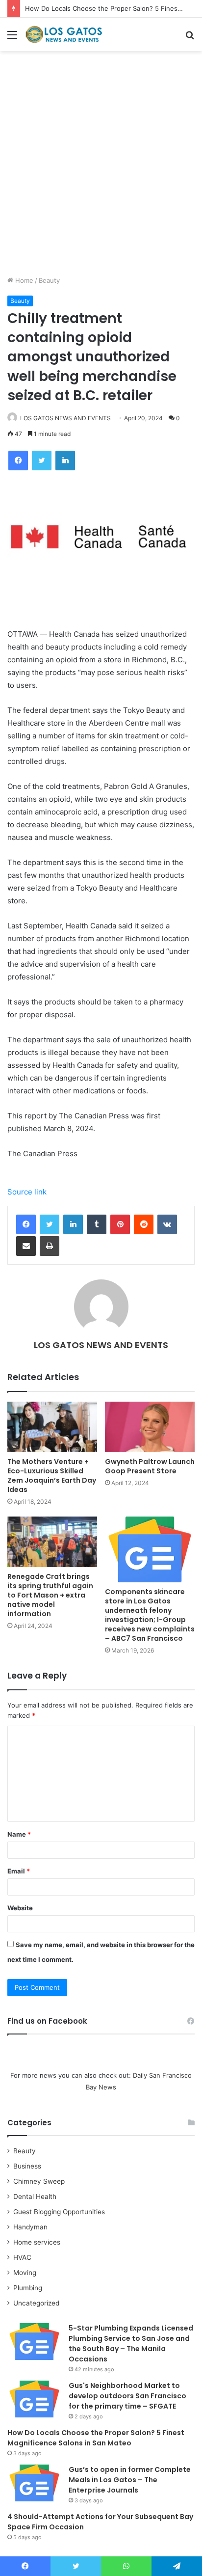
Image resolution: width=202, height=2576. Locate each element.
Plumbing (28, 2288)
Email (19, 1871)
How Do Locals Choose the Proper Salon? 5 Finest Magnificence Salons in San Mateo (96, 2438)
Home (23, 280)
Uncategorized (36, 2303)
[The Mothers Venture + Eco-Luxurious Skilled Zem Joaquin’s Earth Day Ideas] (52, 1427)
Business (27, 2166)
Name (19, 1834)
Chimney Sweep (39, 2181)
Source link (27, 1192)
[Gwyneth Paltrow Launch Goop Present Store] (150, 1427)
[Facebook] (26, 1224)
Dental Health (35, 2196)
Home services (37, 2242)
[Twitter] (50, 1224)
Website (20, 1908)
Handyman (30, 2227)
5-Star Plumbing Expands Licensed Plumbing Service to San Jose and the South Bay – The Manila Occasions (131, 2344)
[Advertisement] (101, 167)
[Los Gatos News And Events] (64, 34)
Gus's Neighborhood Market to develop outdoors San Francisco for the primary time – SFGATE (127, 2396)
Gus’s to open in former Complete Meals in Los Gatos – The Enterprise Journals (130, 2480)
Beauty (49, 280)
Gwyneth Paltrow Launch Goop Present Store (150, 1466)
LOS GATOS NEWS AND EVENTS (65, 418)
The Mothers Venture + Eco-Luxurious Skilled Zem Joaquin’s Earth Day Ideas (52, 1476)
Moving (25, 2273)
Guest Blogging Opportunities (59, 2212)
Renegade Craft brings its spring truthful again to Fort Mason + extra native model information (50, 1595)
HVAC (22, 2257)
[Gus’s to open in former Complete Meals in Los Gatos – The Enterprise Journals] (34, 2483)
